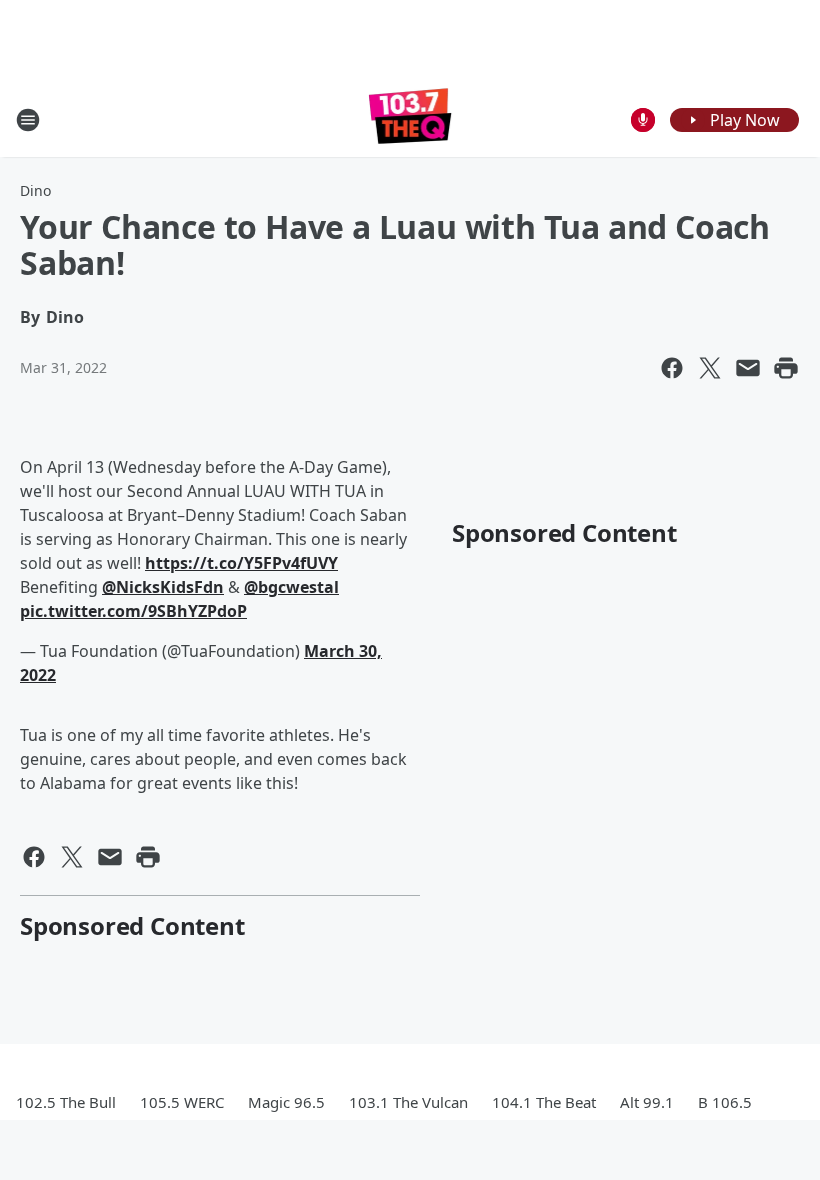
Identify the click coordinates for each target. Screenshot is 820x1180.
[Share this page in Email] (748, 368)
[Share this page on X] (710, 368)
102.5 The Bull (66, 1102)
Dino (35, 190)
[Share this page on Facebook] (672, 368)
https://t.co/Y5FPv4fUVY (241, 563)
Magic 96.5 (286, 1102)
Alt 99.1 (647, 1102)
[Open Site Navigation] (28, 120)
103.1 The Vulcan (408, 1102)
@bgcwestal (291, 587)
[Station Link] (410, 119)
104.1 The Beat (544, 1102)
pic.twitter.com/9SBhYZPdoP (133, 611)
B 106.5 (725, 1102)
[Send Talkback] (643, 120)
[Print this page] (786, 368)
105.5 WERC (182, 1102)
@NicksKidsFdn (163, 587)
